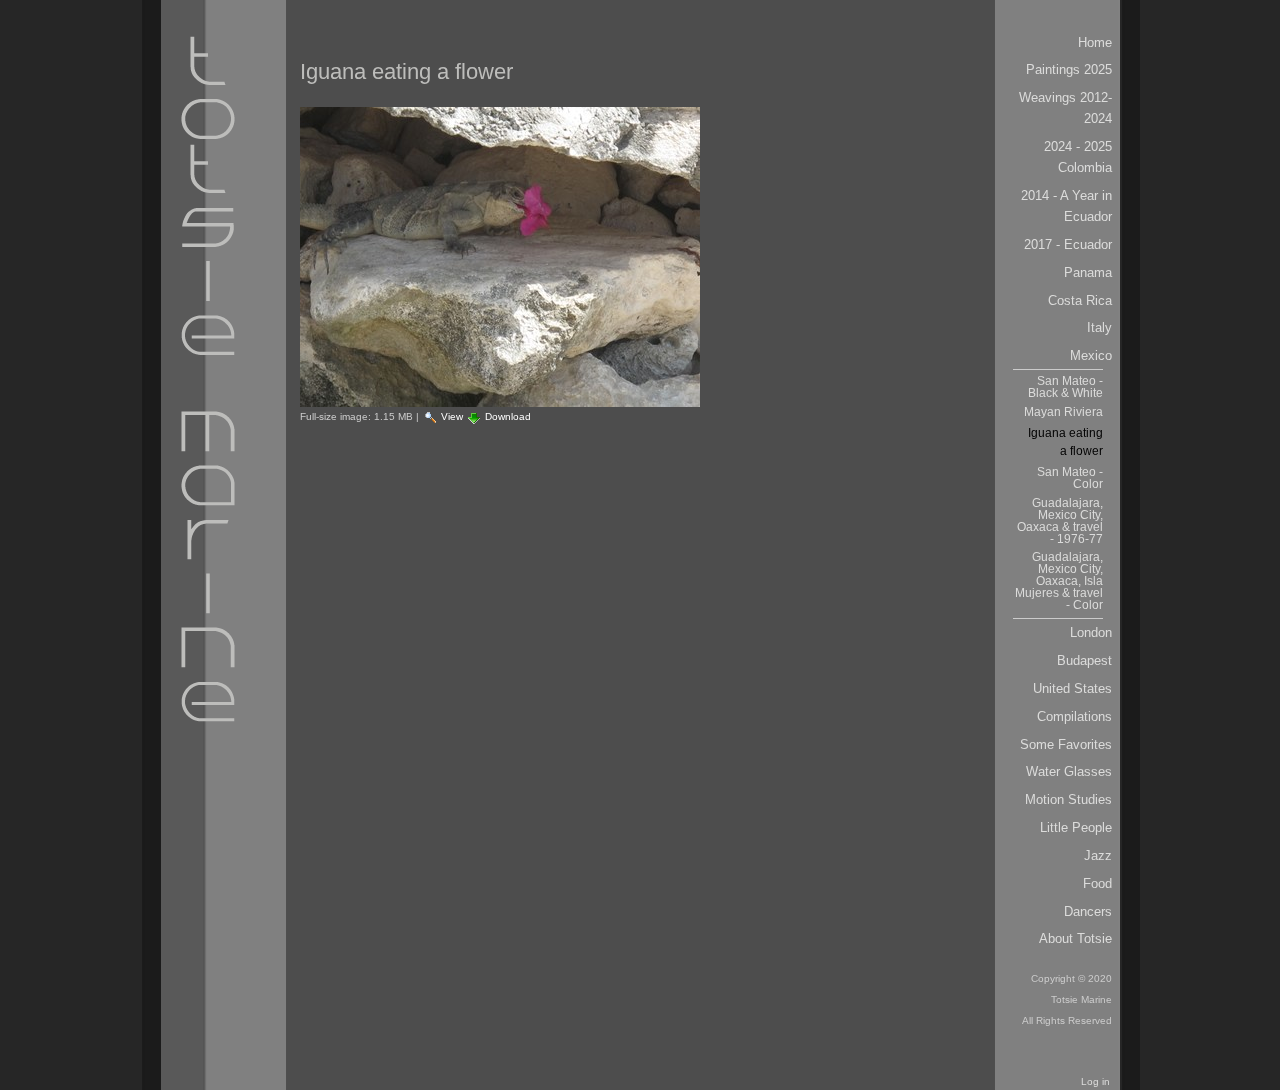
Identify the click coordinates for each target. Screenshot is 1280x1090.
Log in (1095, 1081)
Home (1095, 42)
